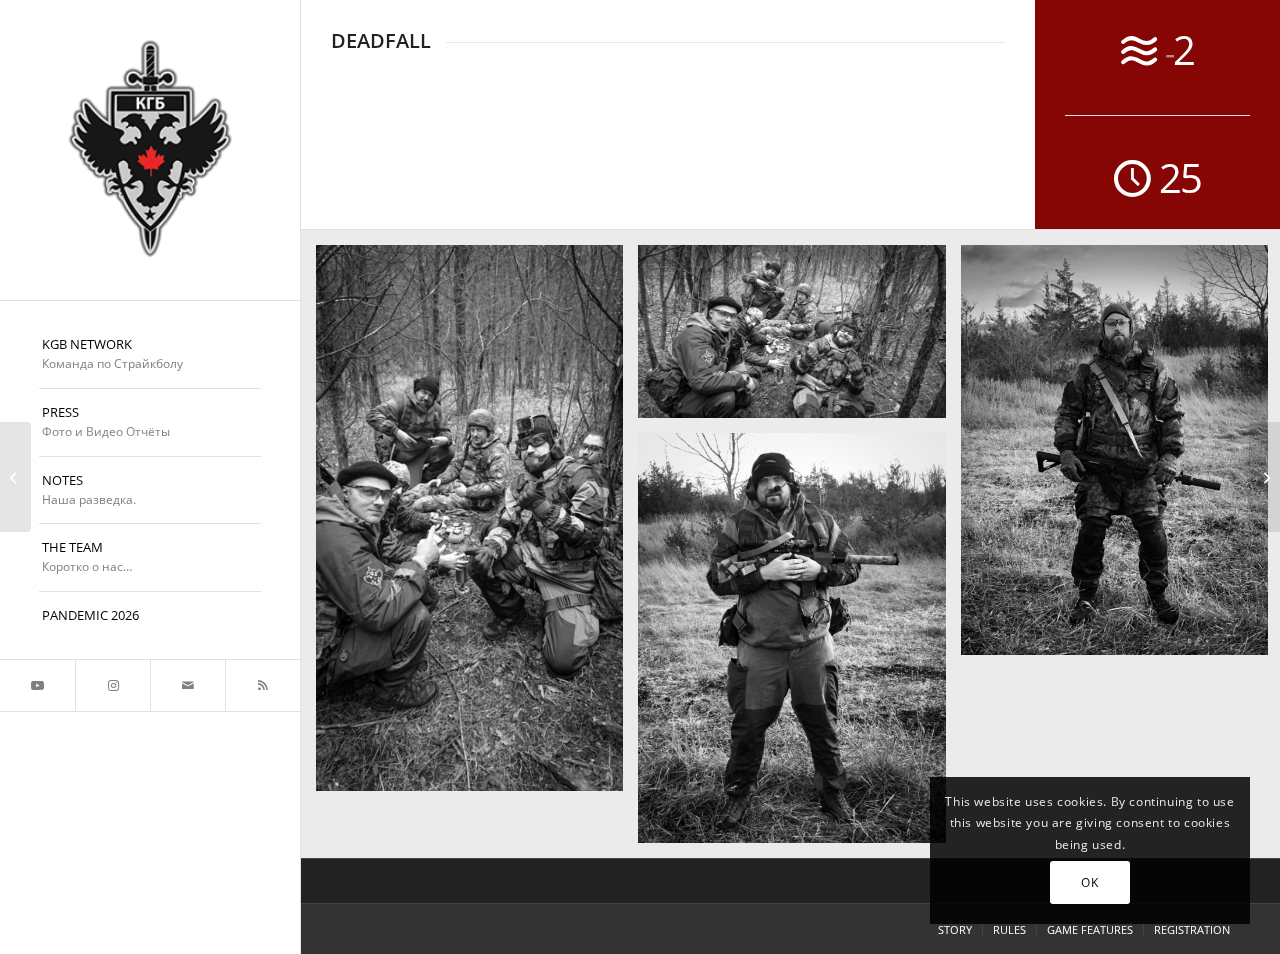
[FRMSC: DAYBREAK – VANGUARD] (15, 477)
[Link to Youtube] (37, 685)
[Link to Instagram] (112, 685)
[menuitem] (150, 355)
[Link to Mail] (187, 685)
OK (1089, 882)
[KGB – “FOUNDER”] (150, 150)
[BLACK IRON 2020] (1264, 477)
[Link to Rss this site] (262, 685)
